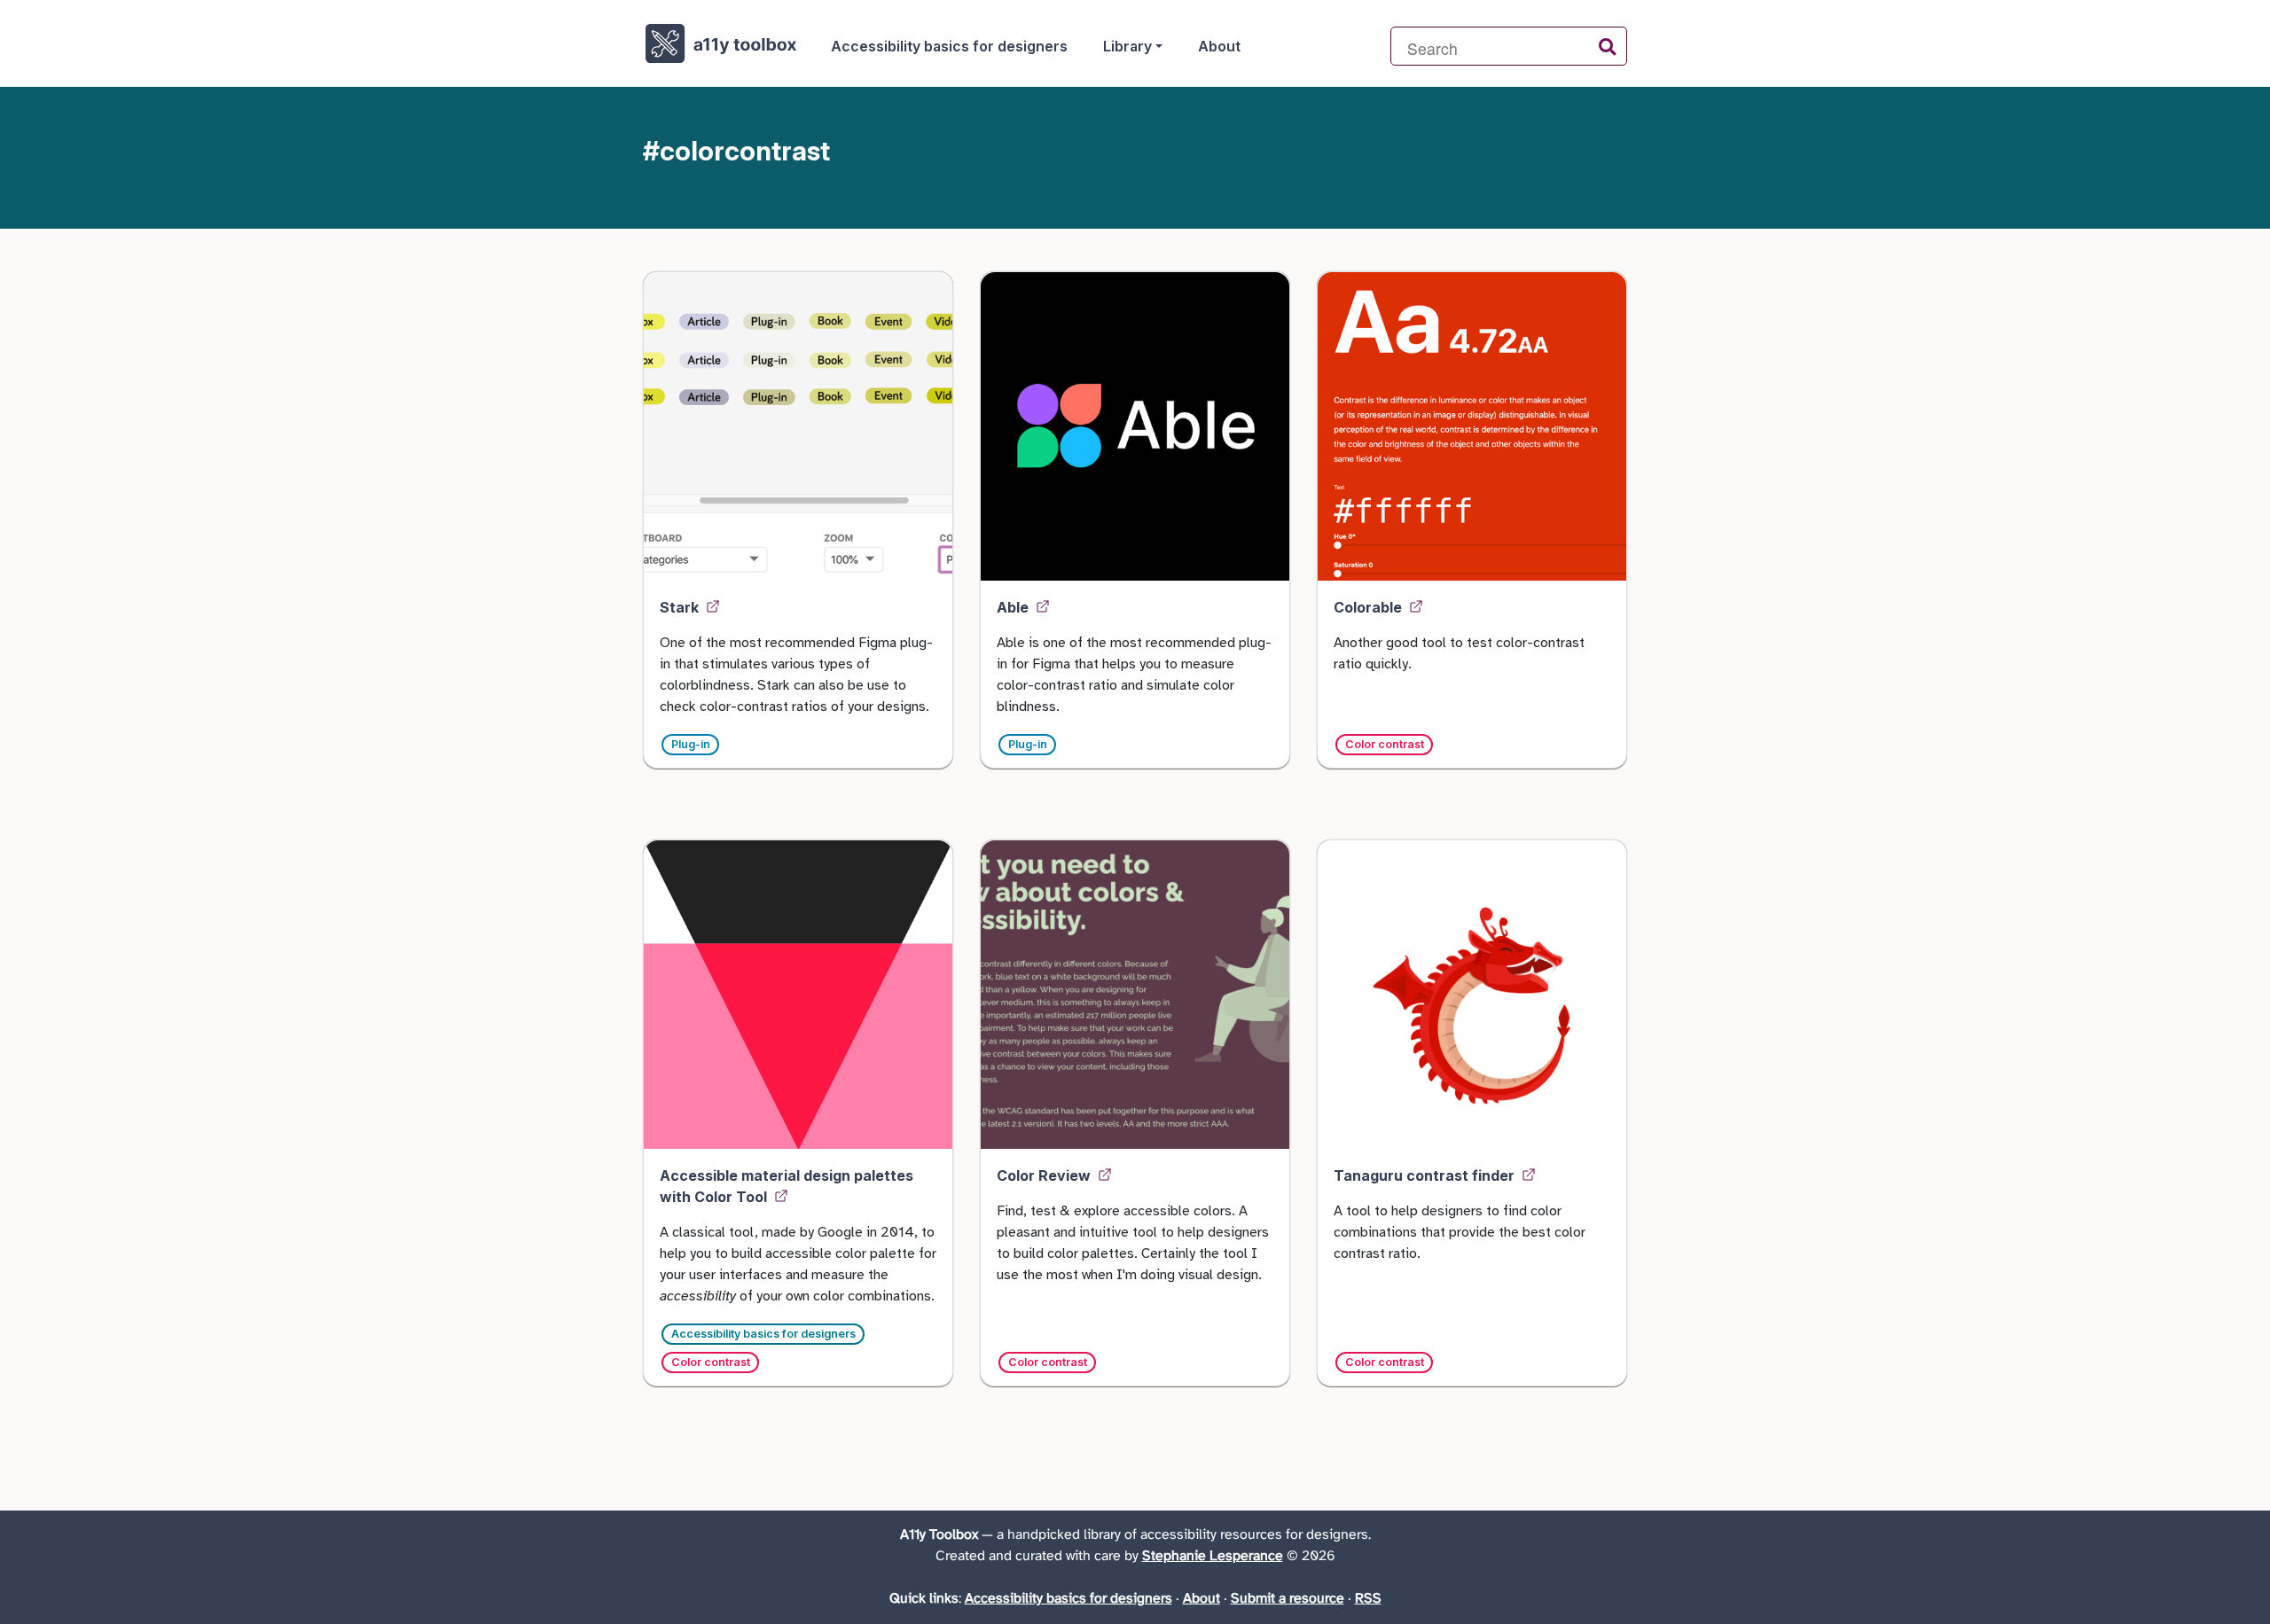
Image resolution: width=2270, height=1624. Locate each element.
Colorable (1370, 607)
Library (1127, 46)
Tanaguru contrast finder (1426, 1175)
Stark (681, 607)
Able (1014, 607)
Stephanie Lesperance (1213, 1556)
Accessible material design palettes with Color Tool (787, 1186)
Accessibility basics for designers (949, 46)
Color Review (1045, 1175)
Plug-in (691, 744)
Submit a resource (1288, 1599)
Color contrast (1385, 744)
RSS (1368, 1599)
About (1219, 46)
